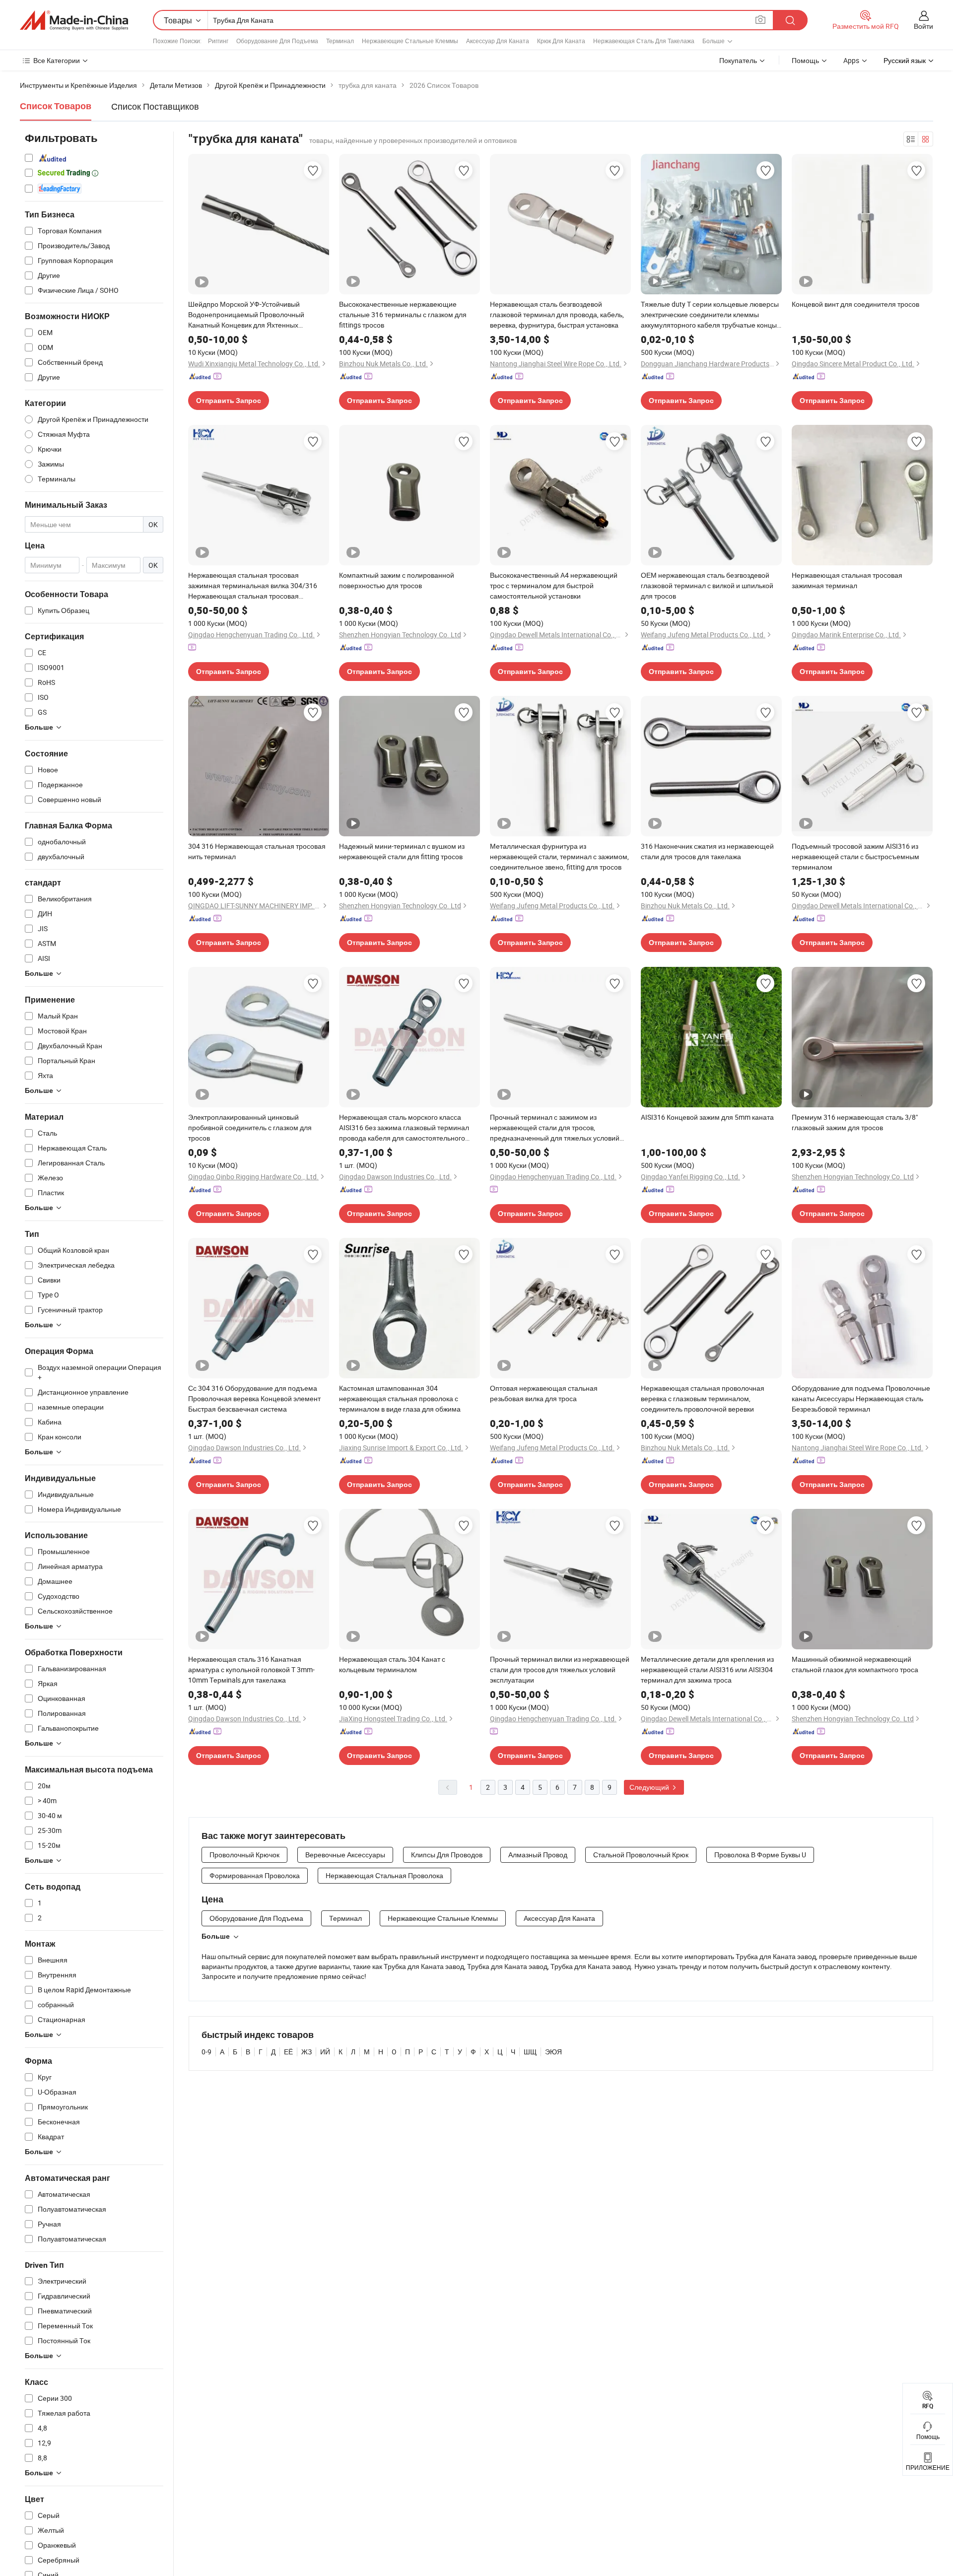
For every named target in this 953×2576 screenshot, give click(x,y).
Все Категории (57, 60)
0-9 (206, 2052)
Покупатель (738, 60)
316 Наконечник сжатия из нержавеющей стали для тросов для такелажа (707, 851)
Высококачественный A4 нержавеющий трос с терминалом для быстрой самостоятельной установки (554, 585)
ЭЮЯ (553, 2052)
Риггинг (218, 41)
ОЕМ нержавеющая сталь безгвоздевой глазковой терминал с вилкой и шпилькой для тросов (707, 585)
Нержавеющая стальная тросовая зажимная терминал (847, 580)
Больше (216, 1936)
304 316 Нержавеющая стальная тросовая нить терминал (257, 851)
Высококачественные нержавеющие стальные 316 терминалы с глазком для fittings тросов (403, 314)
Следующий (650, 1787)
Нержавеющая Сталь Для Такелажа (644, 41)
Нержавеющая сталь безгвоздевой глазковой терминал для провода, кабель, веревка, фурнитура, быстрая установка (557, 314)
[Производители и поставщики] (74, 20)
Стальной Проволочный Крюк (641, 1855)
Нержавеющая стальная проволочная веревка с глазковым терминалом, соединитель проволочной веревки (703, 1398)
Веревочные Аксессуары (345, 1855)
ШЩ (530, 2052)
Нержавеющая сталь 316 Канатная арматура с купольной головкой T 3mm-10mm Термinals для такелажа (251, 1669)
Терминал (340, 41)
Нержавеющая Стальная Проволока (384, 1875)
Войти (923, 26)
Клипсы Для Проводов (447, 1855)
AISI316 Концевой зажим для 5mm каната (707, 1117)
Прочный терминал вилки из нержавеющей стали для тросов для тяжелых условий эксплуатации (560, 1669)
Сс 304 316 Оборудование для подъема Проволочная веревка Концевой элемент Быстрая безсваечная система (254, 1398)
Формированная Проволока (255, 1875)
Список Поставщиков (155, 106)
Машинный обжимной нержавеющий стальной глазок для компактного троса (855, 1664)
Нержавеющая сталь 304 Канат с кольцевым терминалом (392, 1664)
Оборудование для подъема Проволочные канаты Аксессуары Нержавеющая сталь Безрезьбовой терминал (861, 1398)
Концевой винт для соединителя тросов (855, 304)
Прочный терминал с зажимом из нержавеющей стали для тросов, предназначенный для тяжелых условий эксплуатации (555, 1128)
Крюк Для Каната (561, 41)
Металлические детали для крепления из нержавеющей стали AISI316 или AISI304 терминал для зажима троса (707, 1669)
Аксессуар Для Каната (498, 41)
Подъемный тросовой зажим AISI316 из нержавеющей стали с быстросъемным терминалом (855, 856)
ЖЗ (306, 2052)
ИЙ (325, 2052)
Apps (851, 60)
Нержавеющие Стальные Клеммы (410, 41)
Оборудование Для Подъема (277, 41)
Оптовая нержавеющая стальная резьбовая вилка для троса (544, 1393)
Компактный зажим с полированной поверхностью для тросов (397, 580)
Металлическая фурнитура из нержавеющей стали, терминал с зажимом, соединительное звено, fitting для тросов (559, 856)
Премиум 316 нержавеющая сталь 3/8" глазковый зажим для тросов (855, 1122)
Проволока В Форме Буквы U (760, 1855)
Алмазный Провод (538, 1855)
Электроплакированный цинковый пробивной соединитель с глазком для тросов (250, 1127)
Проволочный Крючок (244, 1855)
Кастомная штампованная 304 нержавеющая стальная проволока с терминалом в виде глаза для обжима (400, 1398)
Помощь (805, 60)
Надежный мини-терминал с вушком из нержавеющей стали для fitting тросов (402, 851)
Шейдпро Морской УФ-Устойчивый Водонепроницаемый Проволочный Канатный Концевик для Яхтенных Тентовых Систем (246, 315)
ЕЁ (288, 2052)
